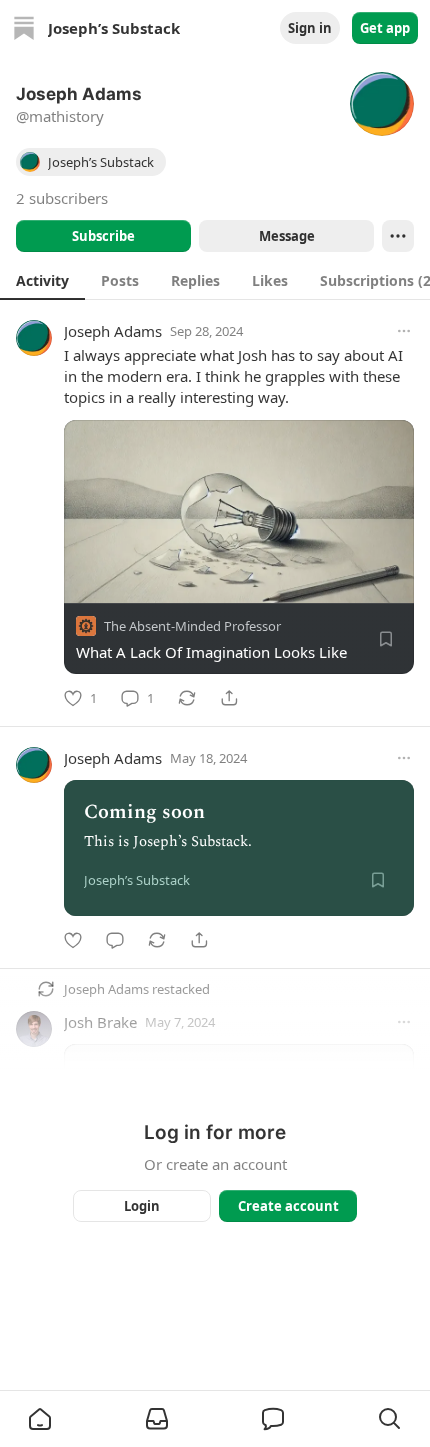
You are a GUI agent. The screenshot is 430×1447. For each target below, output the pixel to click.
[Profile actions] (398, 236)
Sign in (310, 28)
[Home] (24, 28)
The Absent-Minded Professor (192, 626)
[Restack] (187, 698)
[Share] (229, 698)
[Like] (73, 940)
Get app (385, 28)
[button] (40, 1419)
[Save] (386, 639)
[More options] (404, 331)
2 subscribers (62, 198)
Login (142, 1206)
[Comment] (115, 940)
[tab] (42, 280)
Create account (288, 1206)
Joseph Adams (113, 331)
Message (287, 236)
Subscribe (103, 236)
